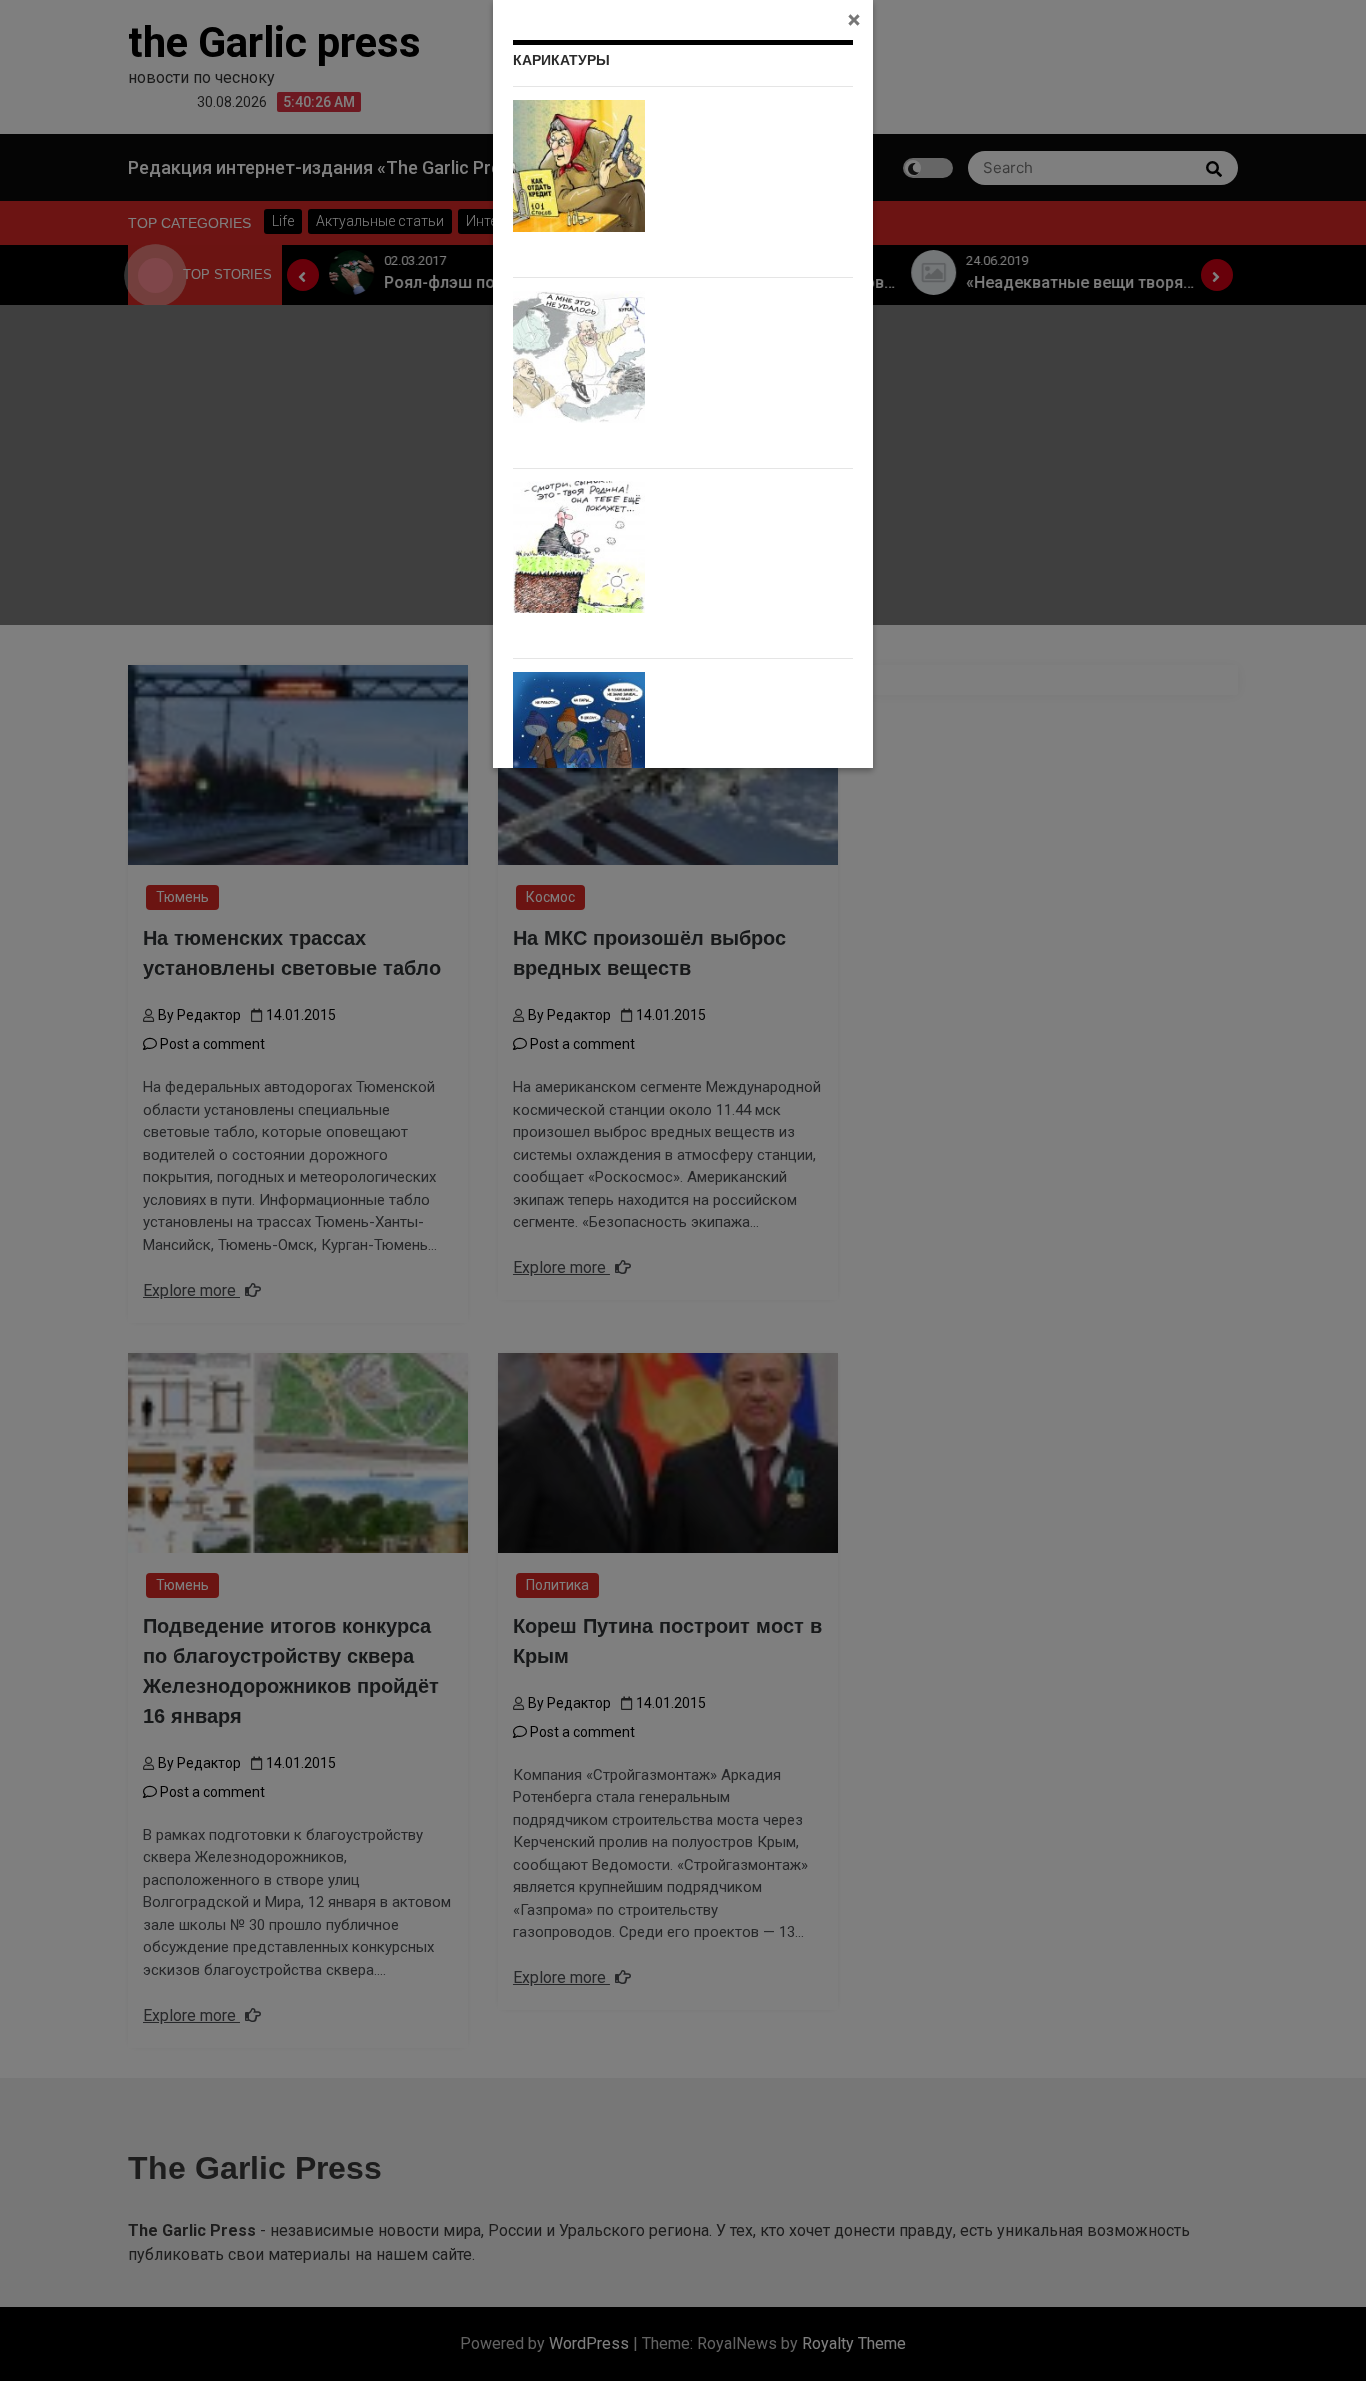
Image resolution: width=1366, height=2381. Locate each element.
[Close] (854, 19)
